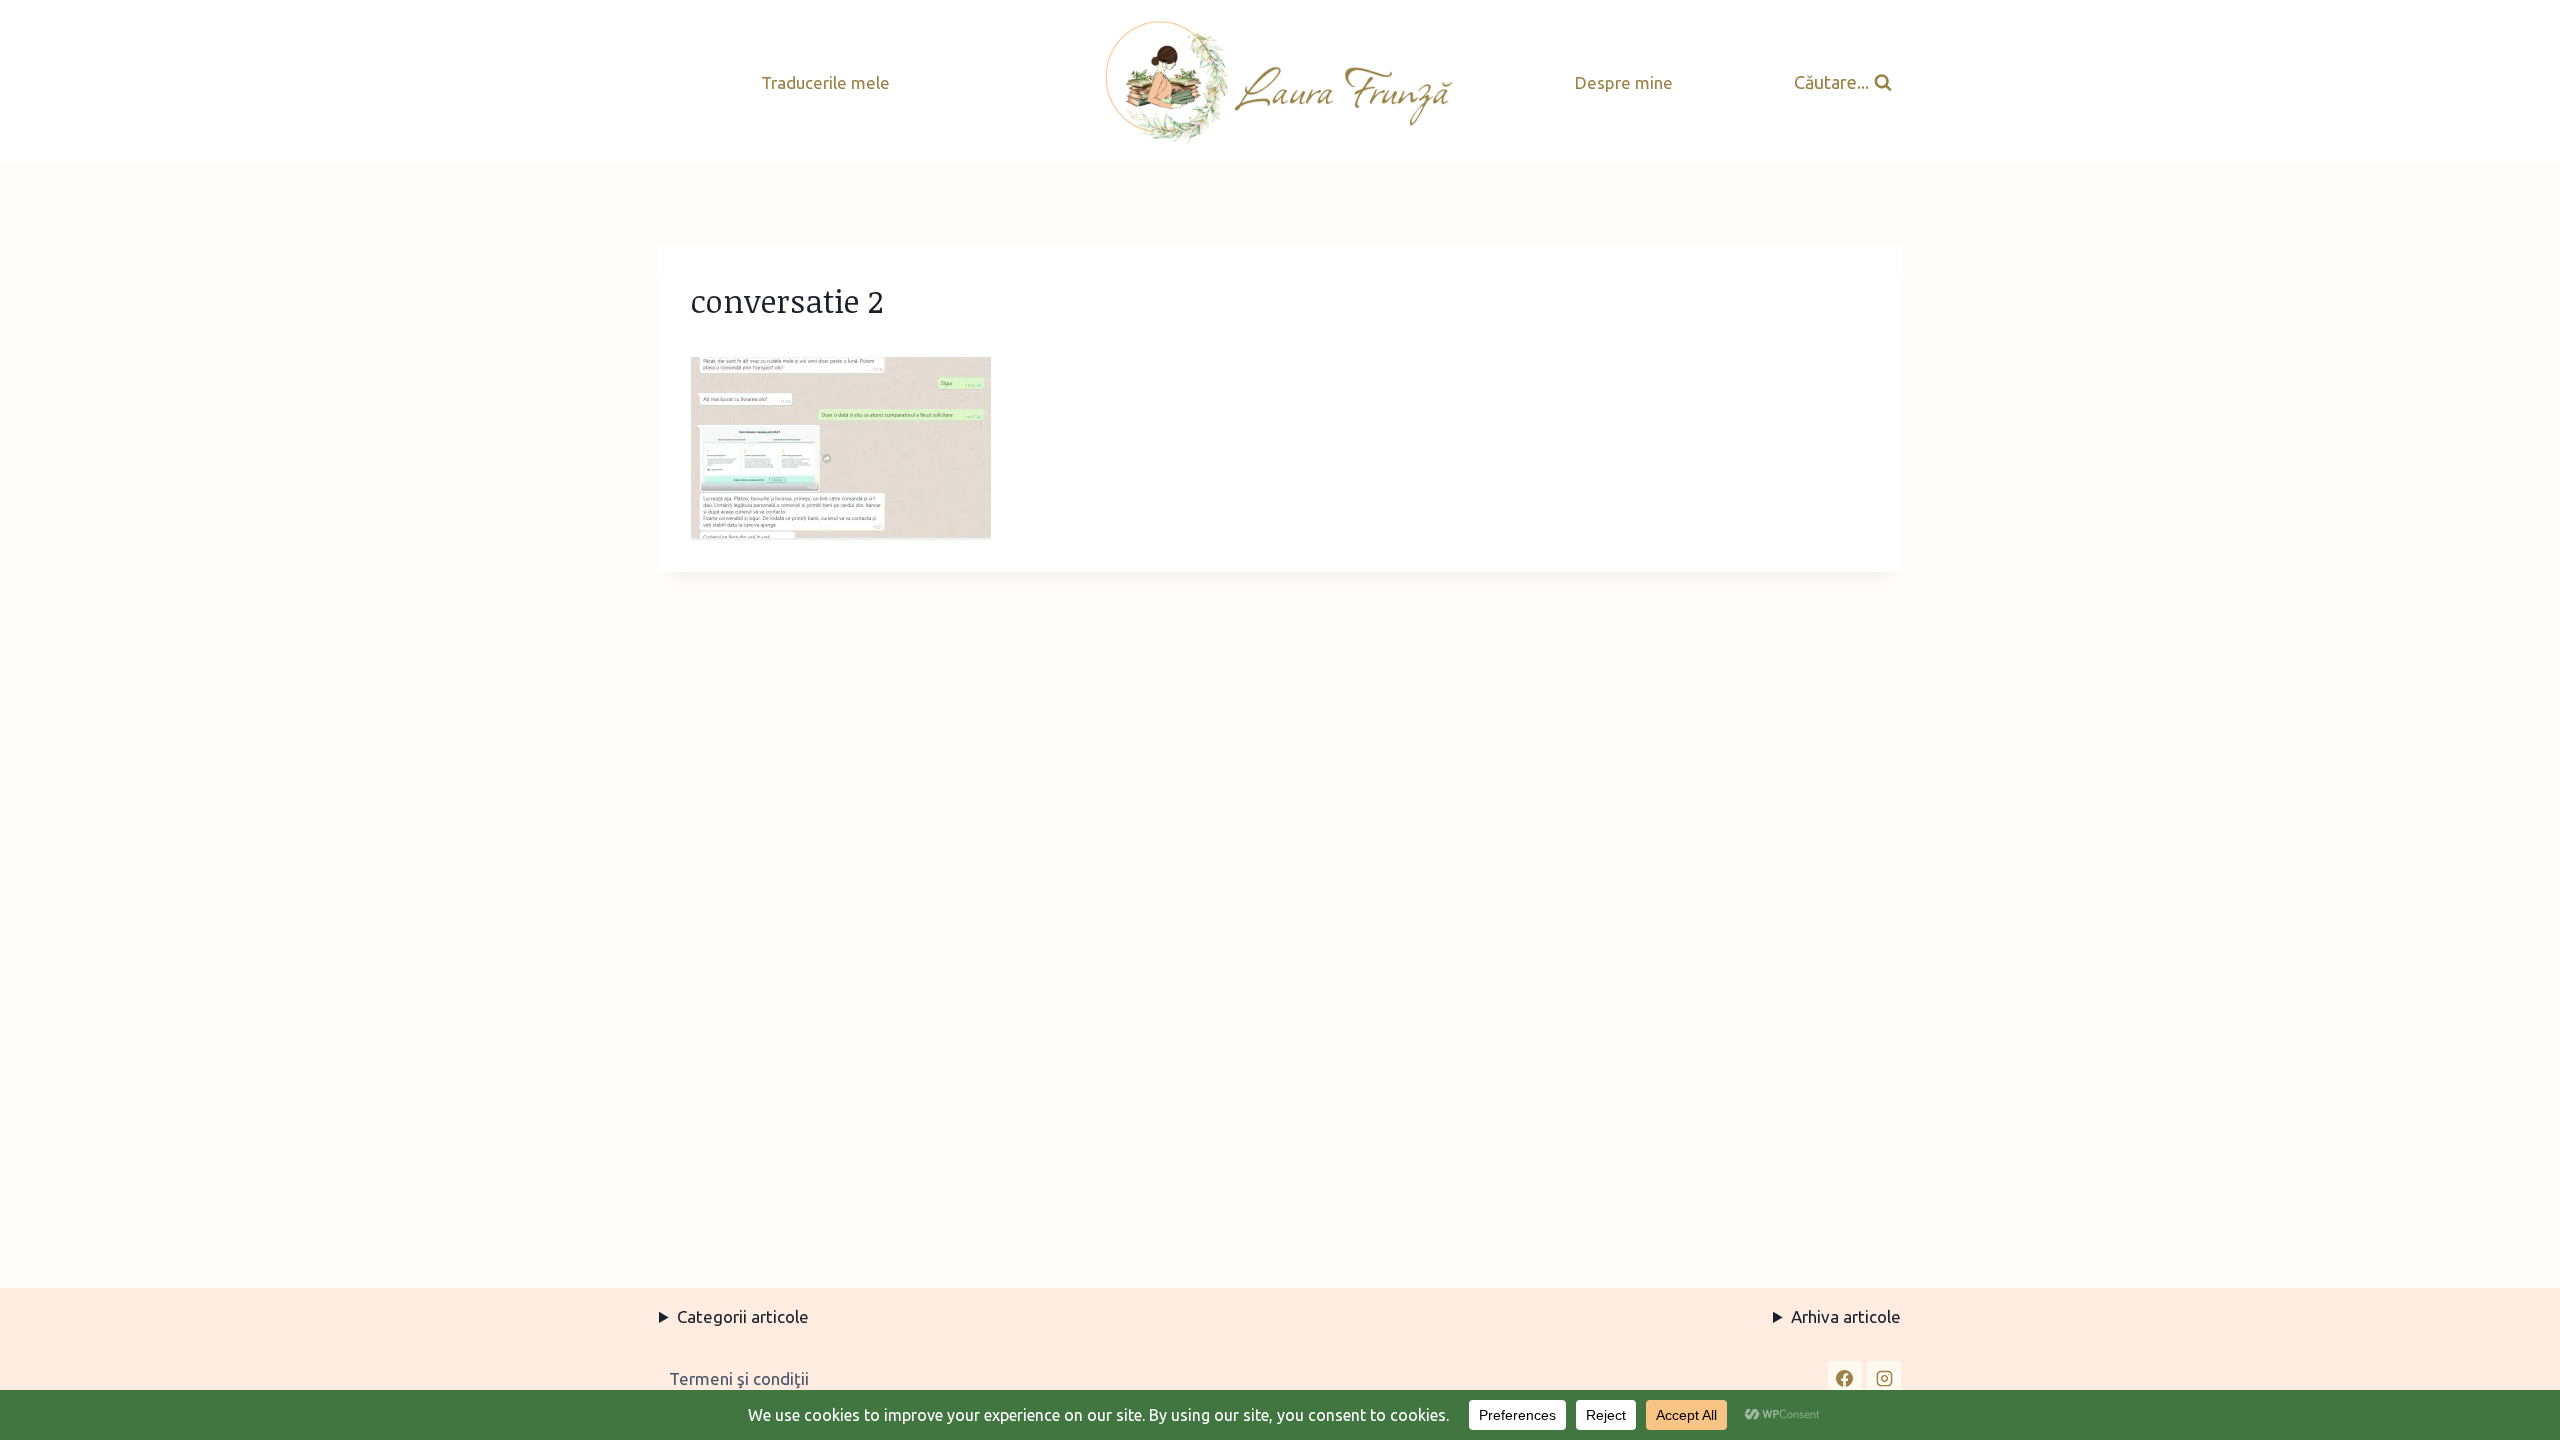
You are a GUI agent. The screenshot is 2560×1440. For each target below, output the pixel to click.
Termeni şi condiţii (739, 1378)
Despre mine (1624, 82)
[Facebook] (1845, 1378)
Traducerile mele (825, 82)
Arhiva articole (1846, 1316)
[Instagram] (1884, 1378)
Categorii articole (743, 1316)
